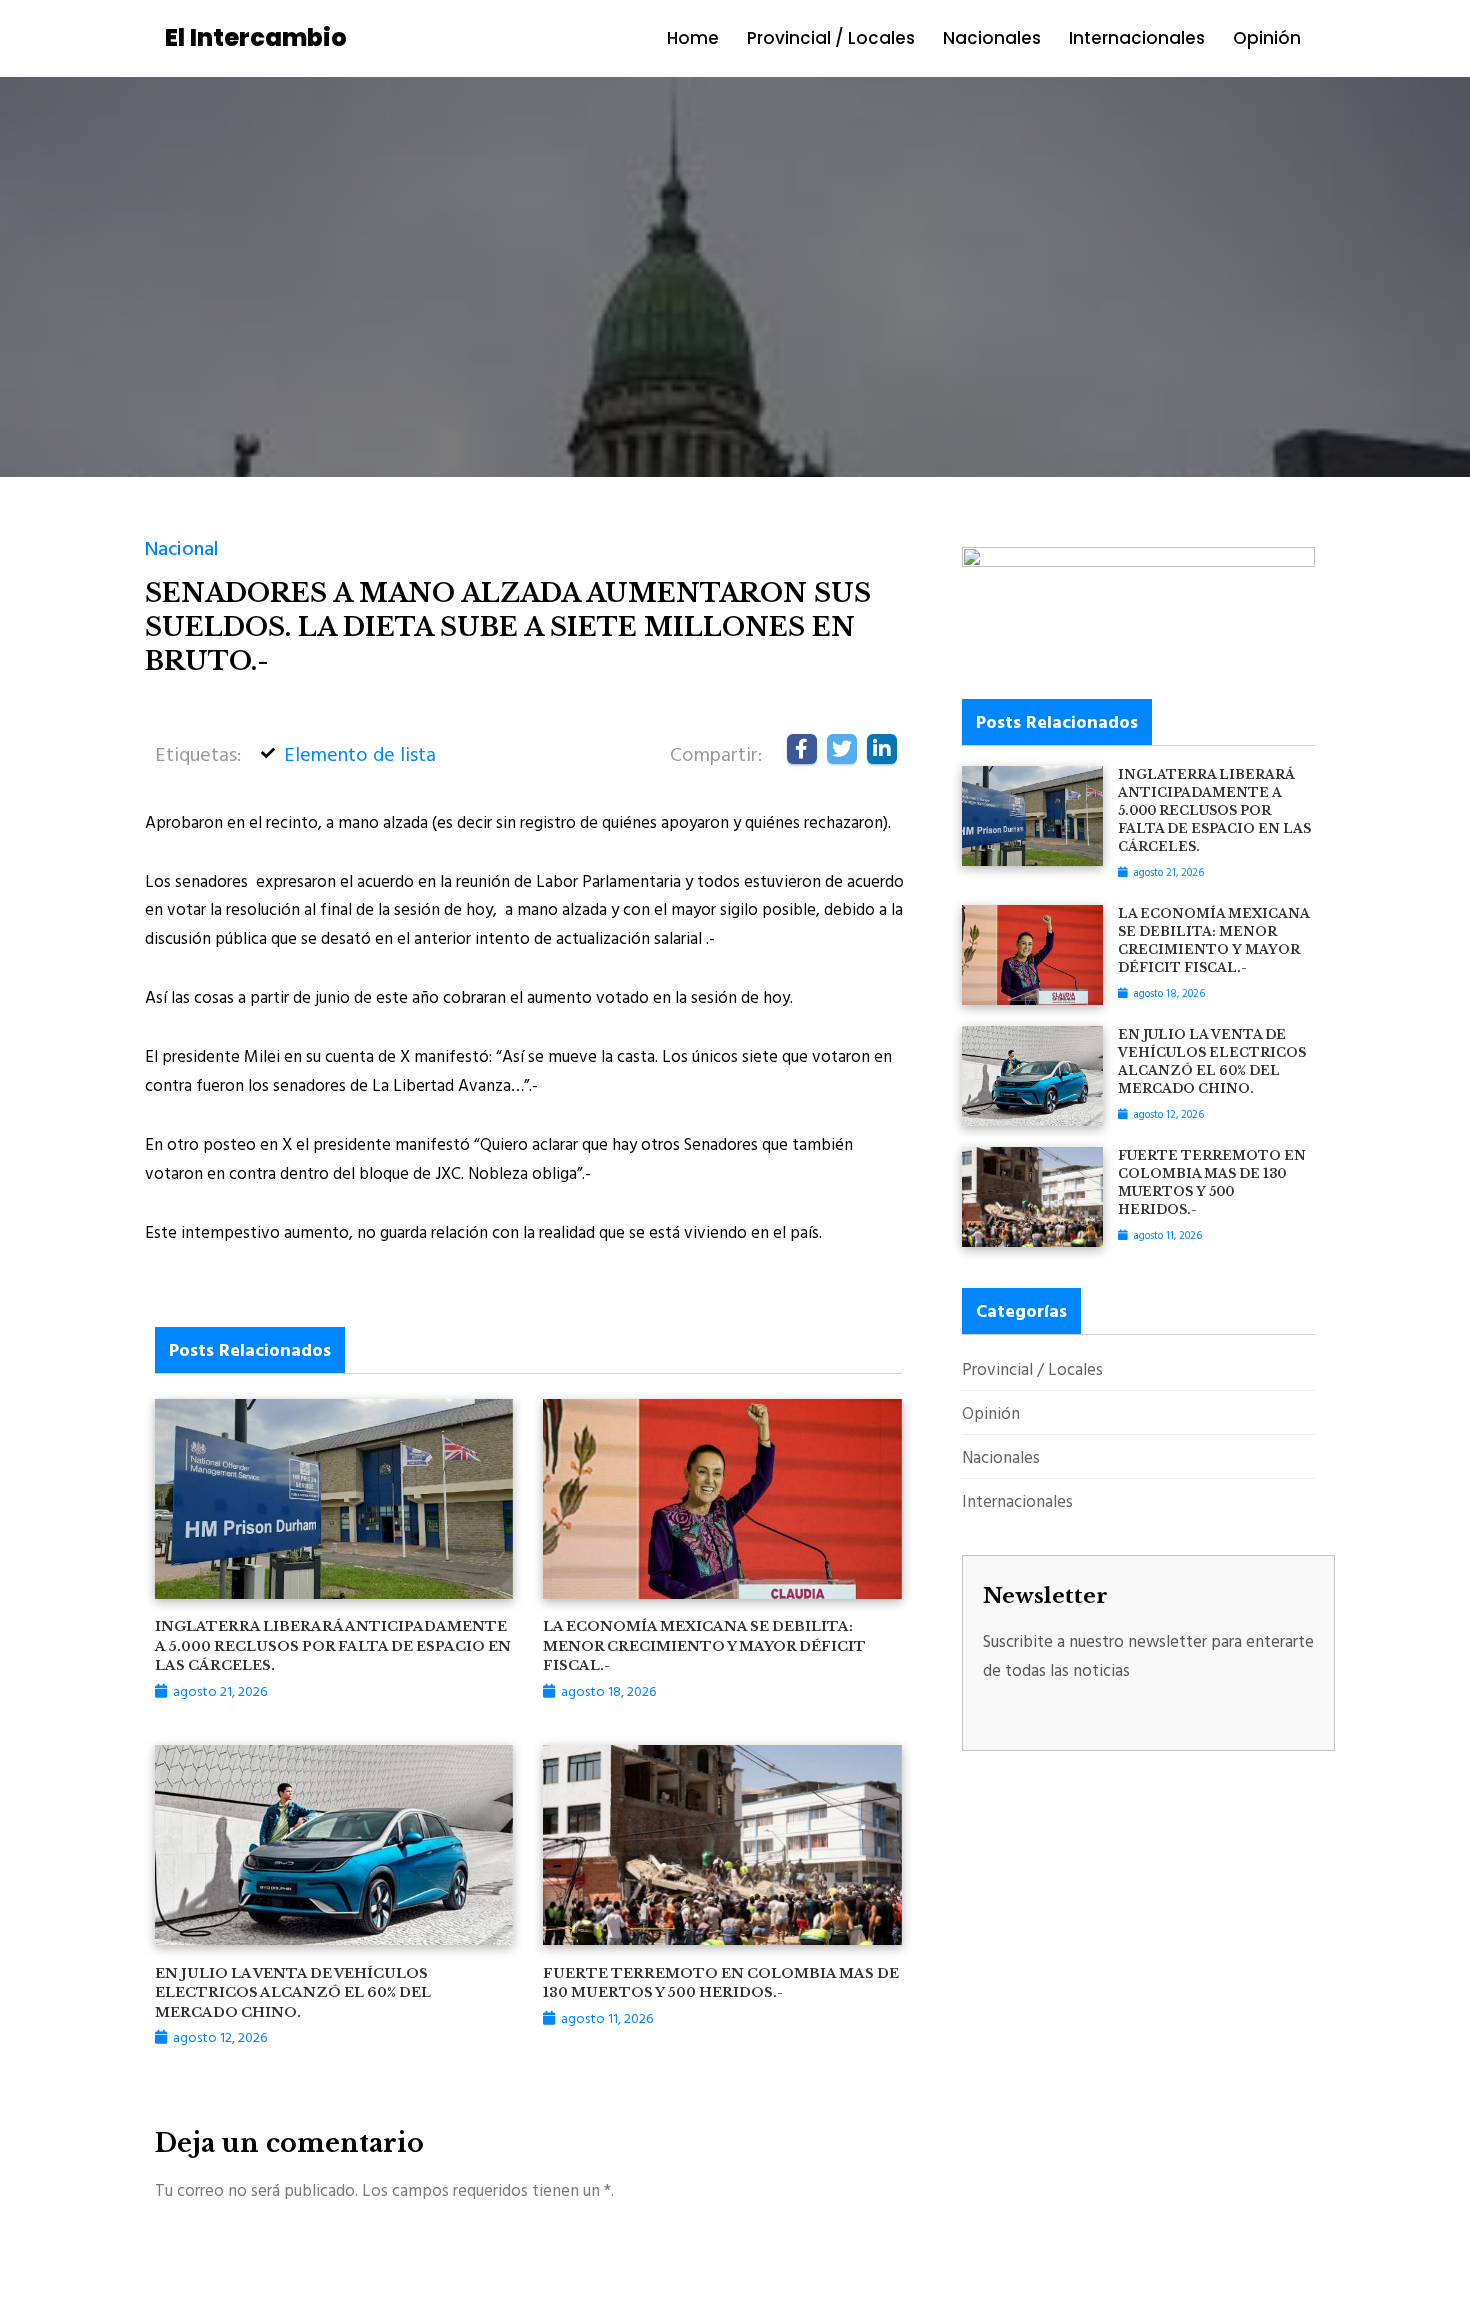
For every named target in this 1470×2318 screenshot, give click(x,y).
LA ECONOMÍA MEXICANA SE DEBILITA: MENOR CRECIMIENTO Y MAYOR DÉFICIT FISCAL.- (704, 1646)
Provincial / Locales (831, 38)
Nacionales (992, 38)
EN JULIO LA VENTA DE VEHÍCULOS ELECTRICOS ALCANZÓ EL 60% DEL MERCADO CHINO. (293, 1993)
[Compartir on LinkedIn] (882, 749)
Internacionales (1137, 38)
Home (693, 38)
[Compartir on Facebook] (802, 749)
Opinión (1267, 38)
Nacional (182, 547)
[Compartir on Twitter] (842, 749)
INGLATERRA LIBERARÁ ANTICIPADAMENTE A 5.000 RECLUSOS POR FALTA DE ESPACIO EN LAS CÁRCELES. (333, 1646)
